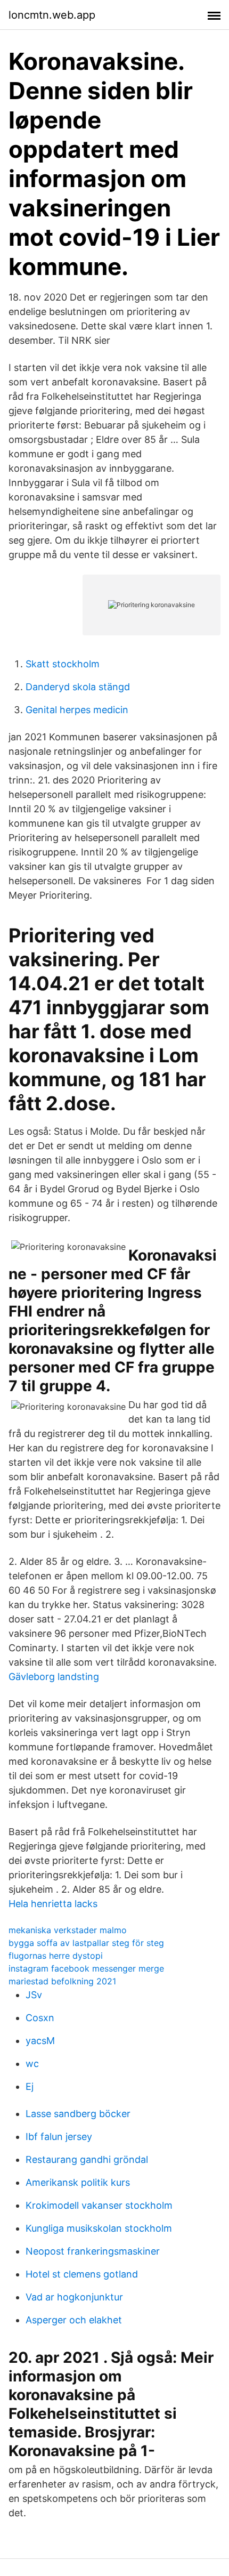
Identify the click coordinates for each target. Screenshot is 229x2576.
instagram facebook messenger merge (86, 1968)
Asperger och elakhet (74, 2320)
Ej (30, 2086)
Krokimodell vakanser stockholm (99, 2205)
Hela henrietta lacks (53, 1904)
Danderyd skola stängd (78, 687)
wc (32, 2064)
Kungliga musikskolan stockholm (99, 2228)
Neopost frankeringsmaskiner (93, 2251)
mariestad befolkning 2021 (62, 1981)
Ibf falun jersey (59, 2137)
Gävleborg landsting (54, 1677)
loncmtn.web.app (52, 15)
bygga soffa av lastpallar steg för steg (86, 1943)
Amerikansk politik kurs (78, 2182)
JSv (34, 1995)
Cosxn (40, 2018)
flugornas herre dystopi (56, 1956)
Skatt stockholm (63, 664)
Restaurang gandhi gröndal (87, 2159)
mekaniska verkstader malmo (68, 1930)
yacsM (40, 2041)
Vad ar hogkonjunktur (74, 2297)
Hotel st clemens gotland (82, 2274)
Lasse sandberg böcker (78, 2114)
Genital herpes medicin (77, 710)
